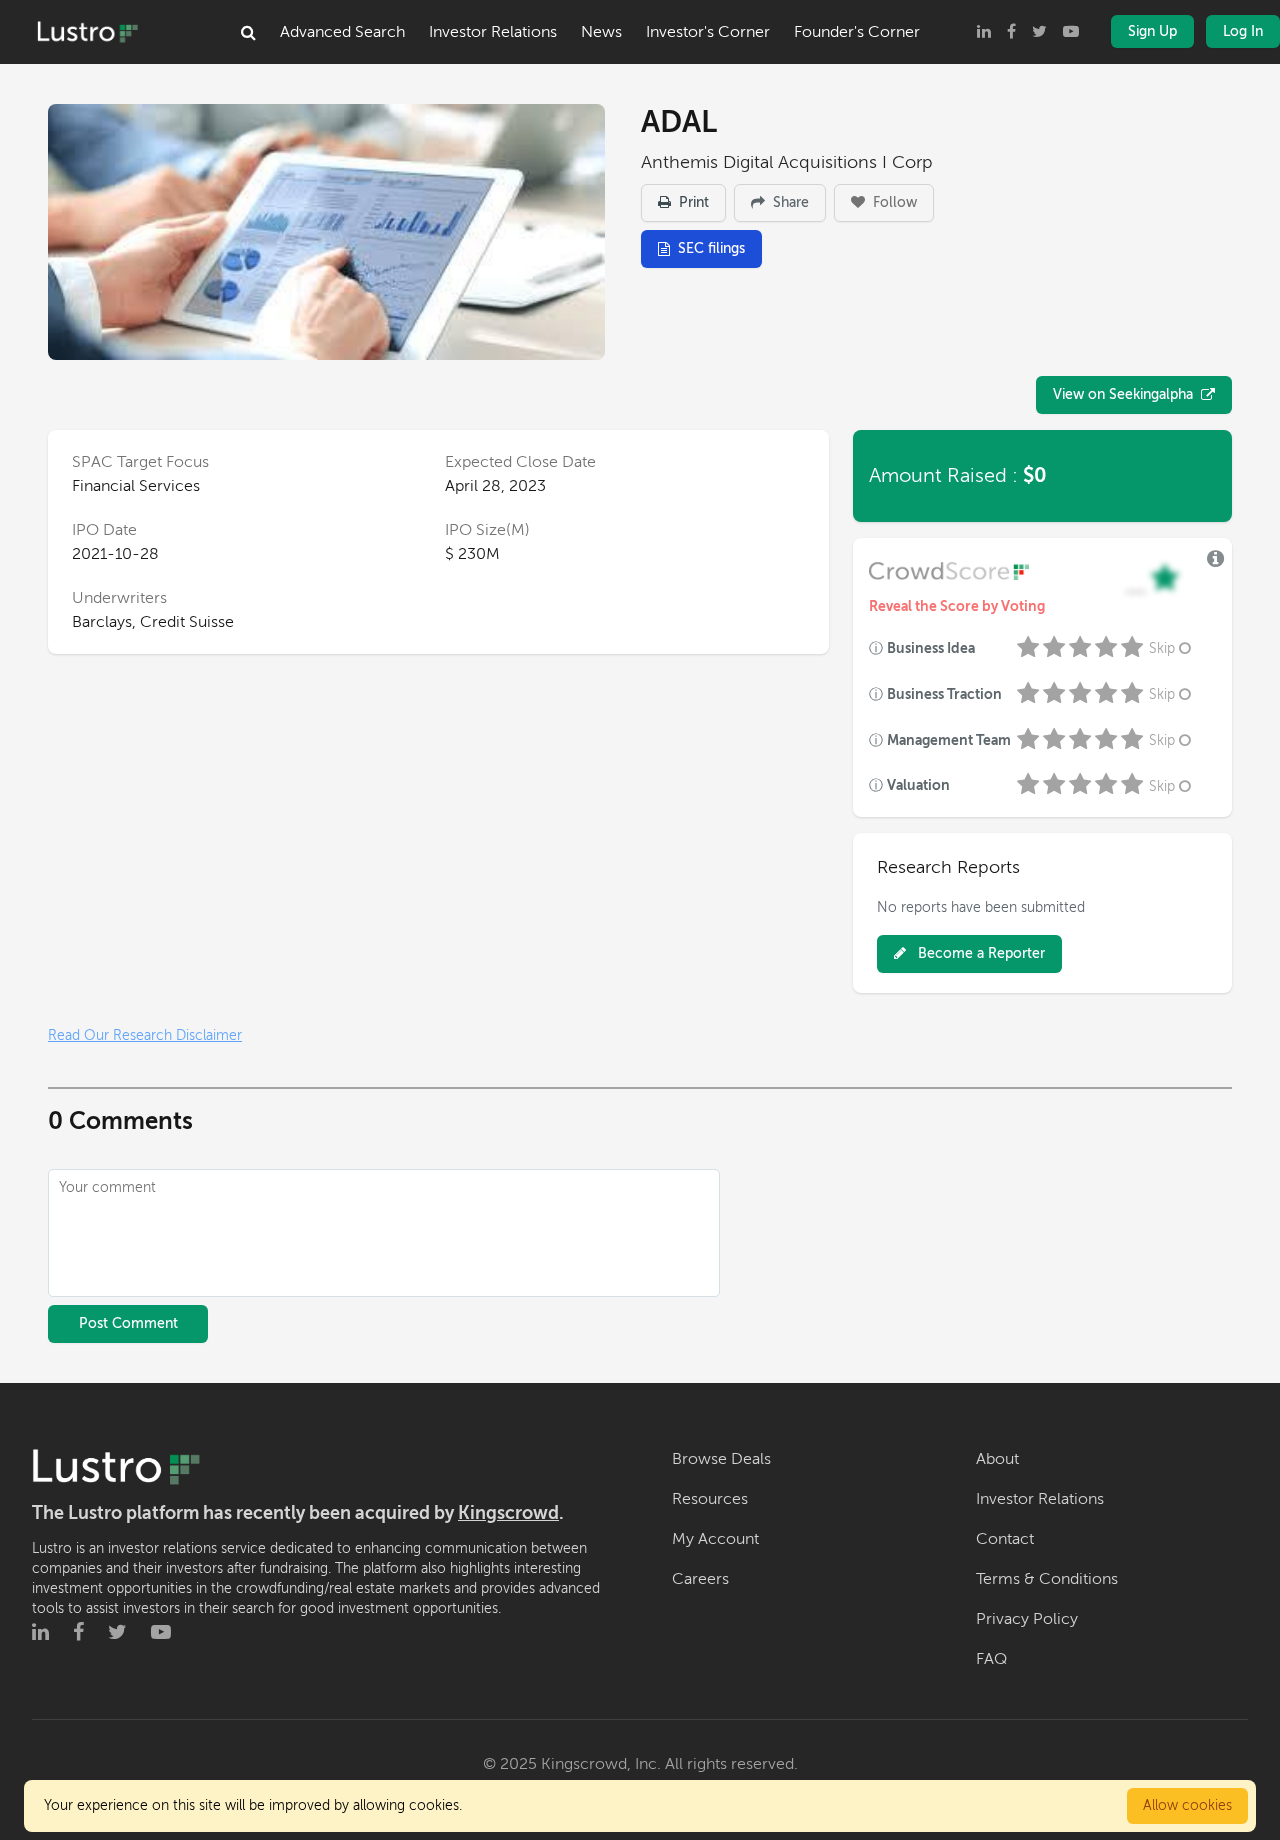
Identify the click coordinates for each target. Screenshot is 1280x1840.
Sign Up (1152, 31)
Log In (1243, 31)
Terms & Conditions (1047, 1579)
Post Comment (128, 1323)
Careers (700, 1579)
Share (789, 202)
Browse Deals (721, 1459)
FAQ (991, 1659)
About (997, 1459)
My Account (715, 1539)
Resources (710, 1499)
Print (692, 202)
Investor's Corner (708, 32)
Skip (1162, 648)
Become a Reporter (979, 953)
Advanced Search (342, 32)
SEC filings (711, 248)
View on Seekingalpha (1123, 394)
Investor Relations (493, 32)
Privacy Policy (1027, 1619)
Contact (1005, 1539)
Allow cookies (1187, 1805)
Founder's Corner (857, 32)
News (601, 32)
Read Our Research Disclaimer (145, 1035)
